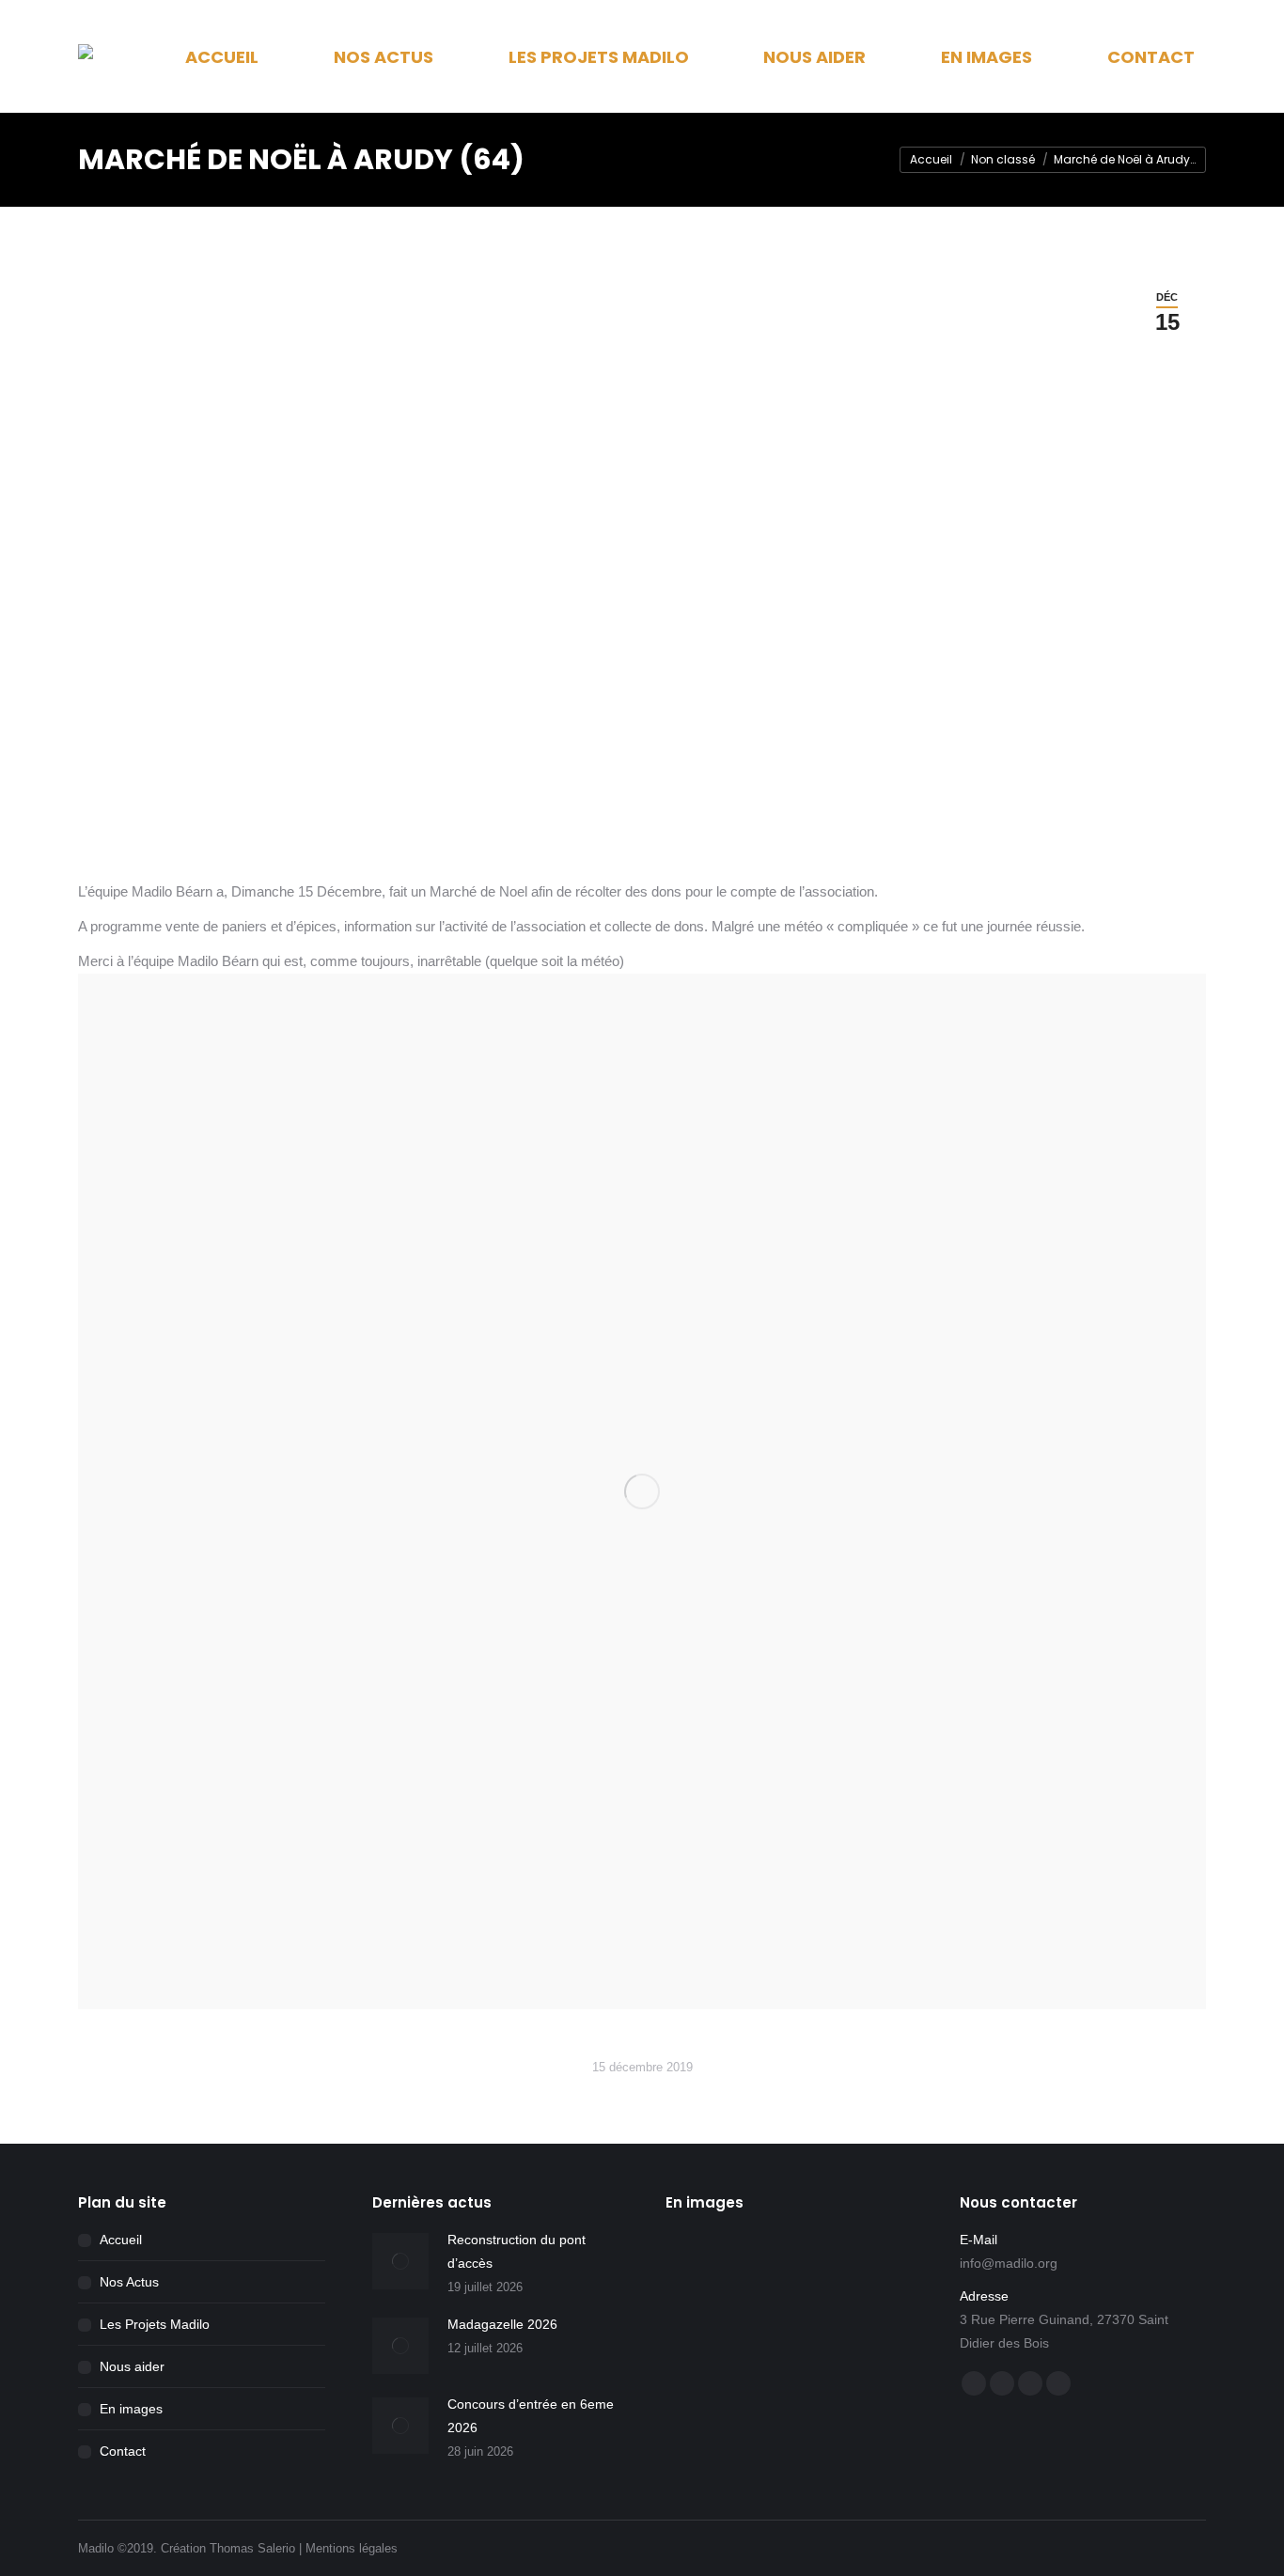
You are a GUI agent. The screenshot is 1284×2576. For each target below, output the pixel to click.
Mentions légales (352, 2548)
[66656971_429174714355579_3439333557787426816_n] (774, 2342)
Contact (123, 2451)
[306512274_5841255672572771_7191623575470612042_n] (702, 2269)
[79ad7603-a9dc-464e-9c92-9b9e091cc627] (846, 2269)
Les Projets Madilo (155, 2324)
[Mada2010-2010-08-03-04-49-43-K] (702, 2414)
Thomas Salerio (252, 2548)
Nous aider (132, 2366)
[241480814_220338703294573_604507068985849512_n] (774, 2269)
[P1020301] (846, 2414)
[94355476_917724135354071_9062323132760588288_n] (702, 2342)
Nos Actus (129, 2282)
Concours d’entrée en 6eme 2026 (531, 2416)
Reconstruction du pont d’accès (517, 2251)
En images (131, 2409)
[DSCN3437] (846, 2342)
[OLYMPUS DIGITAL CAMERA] (774, 2414)
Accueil (121, 2240)
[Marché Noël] (642, 1491)
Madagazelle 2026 (502, 2324)
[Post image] (400, 2261)
